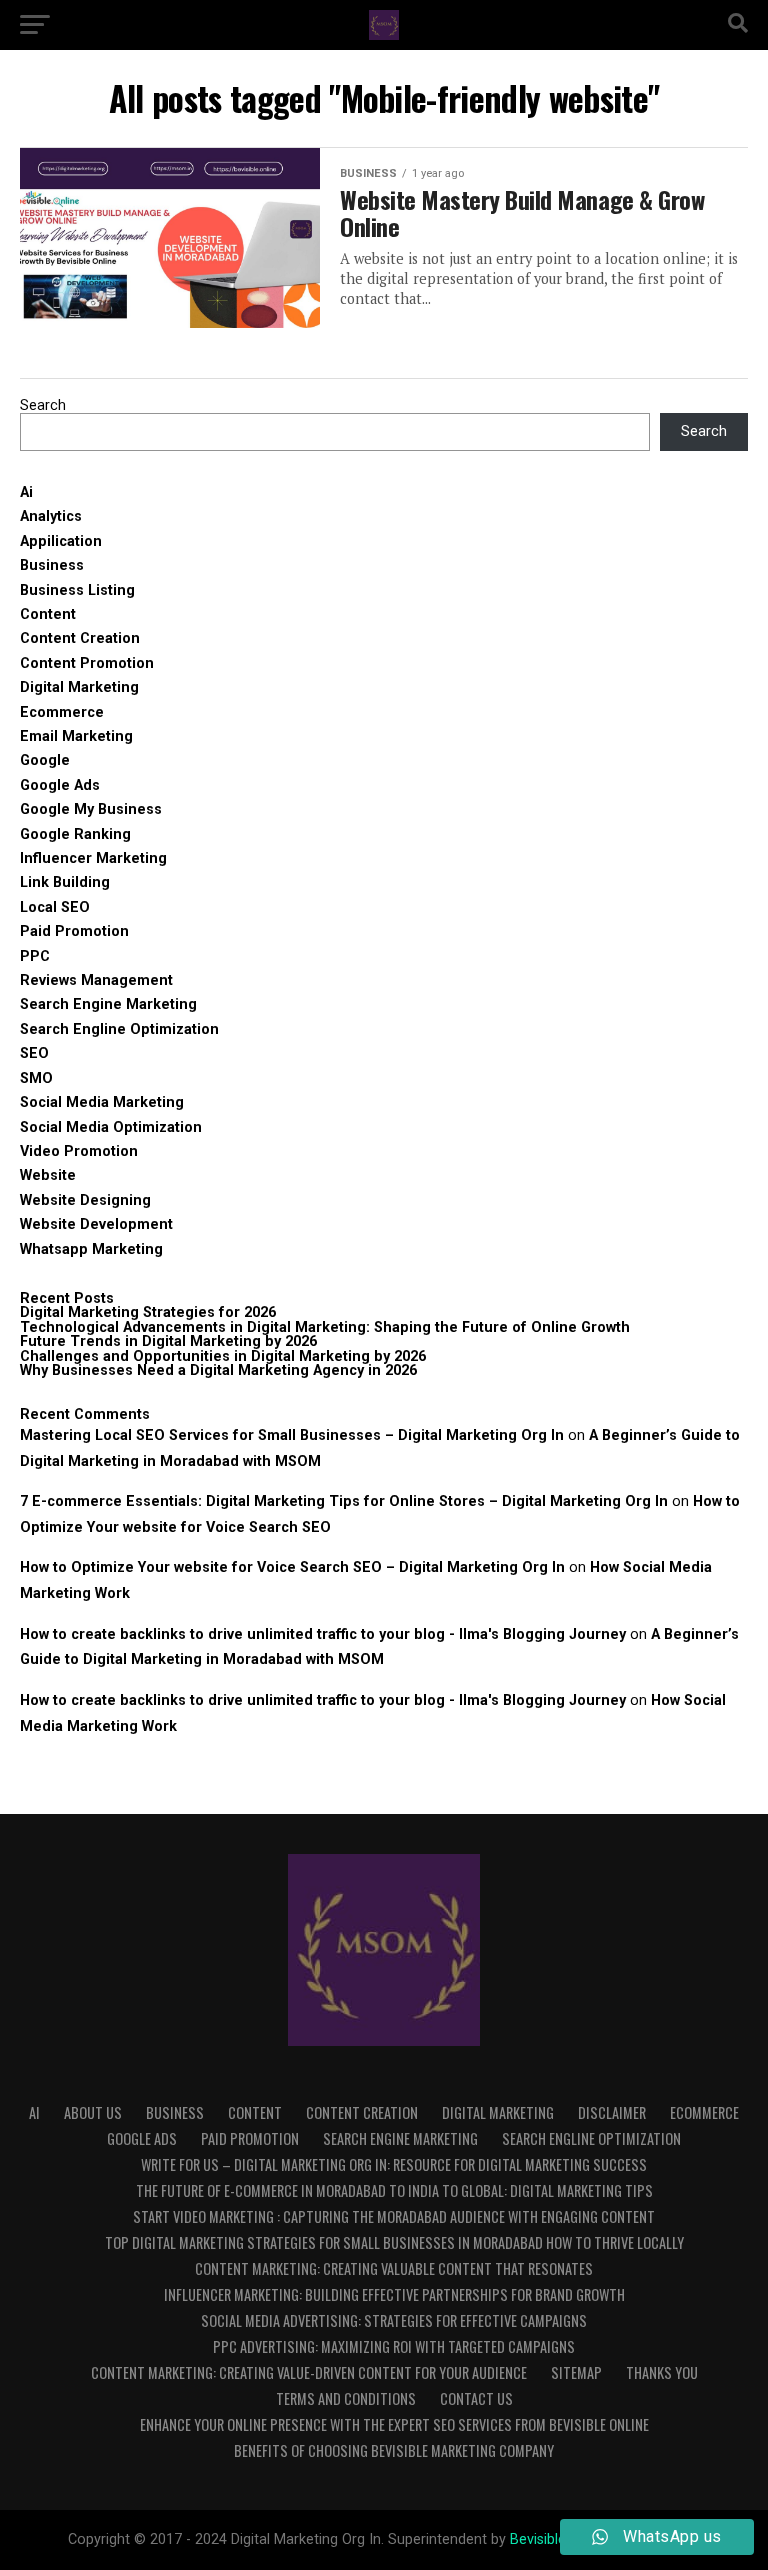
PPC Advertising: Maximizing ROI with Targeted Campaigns (394, 2346)
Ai (26, 492)
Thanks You (662, 2372)
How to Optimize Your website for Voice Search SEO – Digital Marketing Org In (292, 1567)
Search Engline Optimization (119, 1029)
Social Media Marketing (102, 1102)
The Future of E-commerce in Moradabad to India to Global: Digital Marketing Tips (394, 2190)
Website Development (96, 1224)
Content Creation (80, 638)
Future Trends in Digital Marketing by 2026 (168, 1341)
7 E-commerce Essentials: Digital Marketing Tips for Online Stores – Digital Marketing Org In (344, 1501)
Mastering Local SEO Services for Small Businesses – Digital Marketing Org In (292, 1435)
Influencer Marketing (93, 858)
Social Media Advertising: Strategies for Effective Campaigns (394, 2320)
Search (43, 405)
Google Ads (60, 785)
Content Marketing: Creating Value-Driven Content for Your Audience (309, 2372)
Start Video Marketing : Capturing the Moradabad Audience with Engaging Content (394, 2216)
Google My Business (91, 809)
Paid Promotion (74, 931)
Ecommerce (62, 712)
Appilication (61, 541)
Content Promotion (87, 663)
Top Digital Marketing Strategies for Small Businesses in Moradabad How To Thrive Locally (394, 2242)
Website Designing (85, 1200)
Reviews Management (96, 980)
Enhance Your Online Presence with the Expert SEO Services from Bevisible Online (394, 2424)
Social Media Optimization (111, 1127)
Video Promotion (79, 1151)
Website (48, 1175)
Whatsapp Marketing (91, 1249)
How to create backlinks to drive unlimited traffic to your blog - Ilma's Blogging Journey (323, 1634)
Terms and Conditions (346, 2398)
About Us (93, 2112)
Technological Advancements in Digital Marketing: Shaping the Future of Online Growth (325, 1327)
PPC (35, 956)
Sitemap (576, 2372)
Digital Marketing (79, 687)
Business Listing (77, 590)
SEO (34, 1053)
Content (48, 614)
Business (52, 565)
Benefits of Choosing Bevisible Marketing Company (394, 2450)
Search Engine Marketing (108, 1004)
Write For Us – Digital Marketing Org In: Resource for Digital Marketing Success (394, 2164)
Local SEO (55, 907)
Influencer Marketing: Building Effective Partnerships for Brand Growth (394, 2294)
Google (45, 760)
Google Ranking (75, 834)
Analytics (51, 516)
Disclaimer (612, 2112)
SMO (36, 1078)
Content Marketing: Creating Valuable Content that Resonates (394, 2268)
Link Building (65, 882)
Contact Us (476, 2398)
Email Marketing (76, 736)
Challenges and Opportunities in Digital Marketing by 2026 (223, 1356)
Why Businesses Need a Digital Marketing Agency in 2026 (218, 1370)
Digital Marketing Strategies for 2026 (148, 1312)
